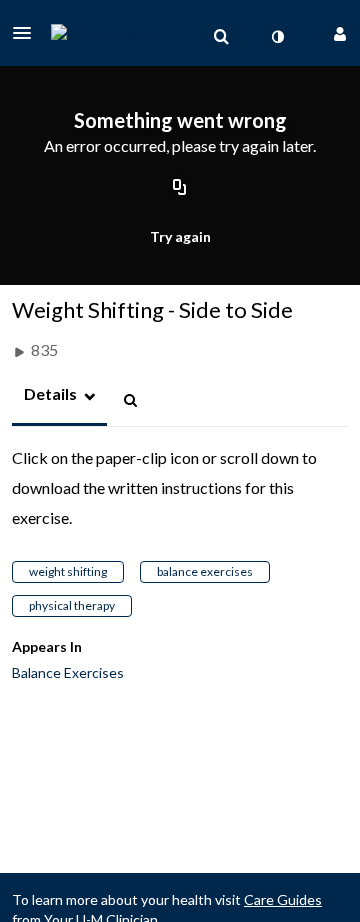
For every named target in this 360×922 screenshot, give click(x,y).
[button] (28, 33)
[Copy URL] (180, 189)
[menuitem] (221, 37)
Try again (180, 236)
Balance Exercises (68, 672)
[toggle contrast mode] (277, 37)
